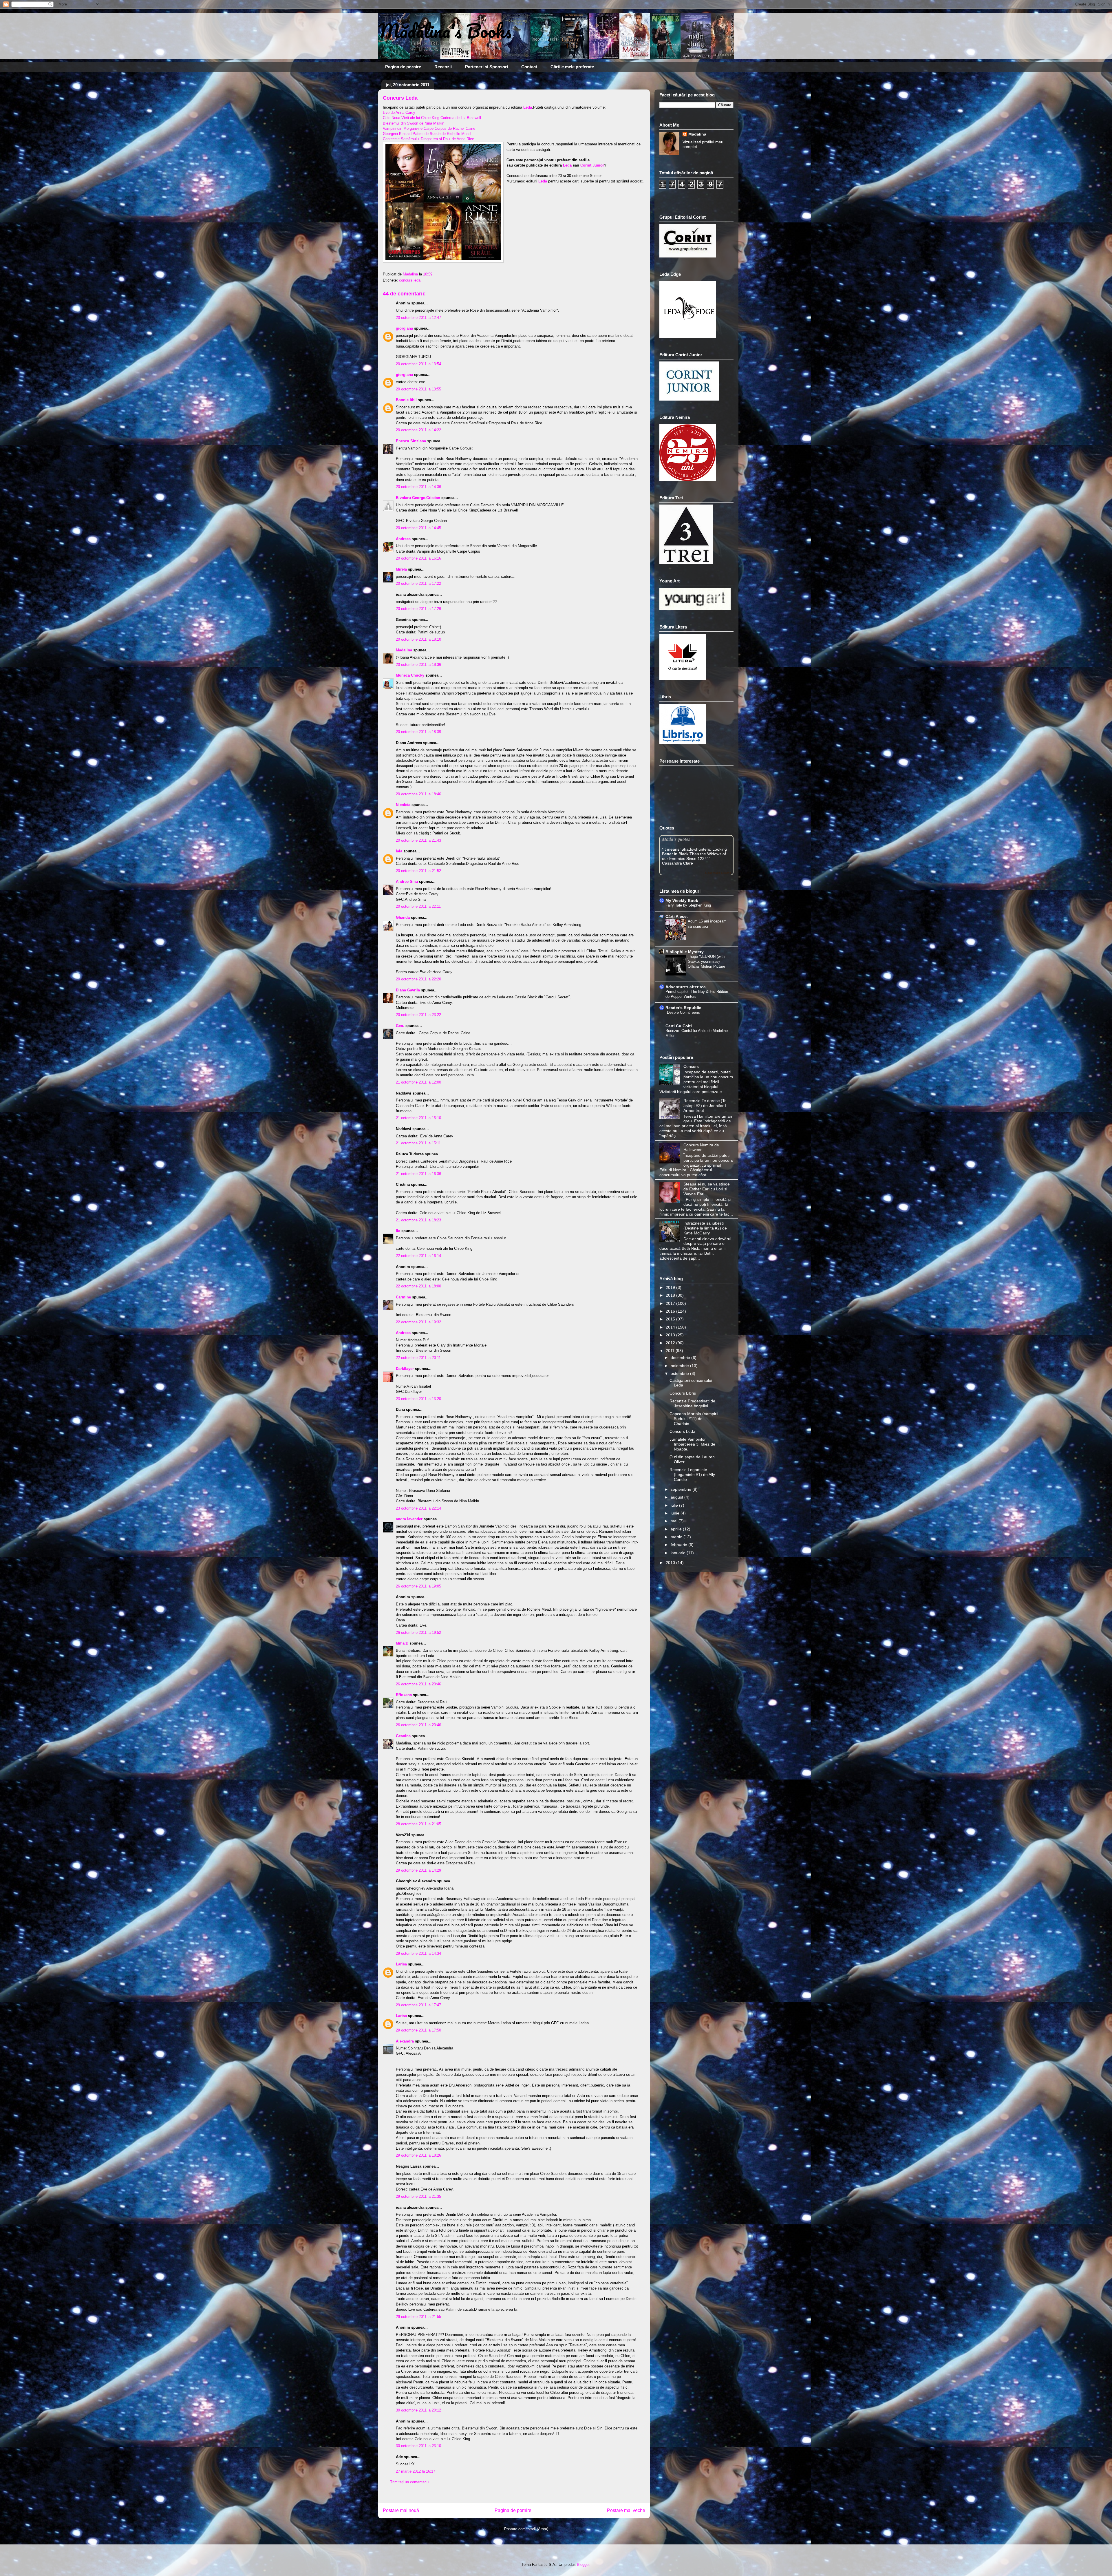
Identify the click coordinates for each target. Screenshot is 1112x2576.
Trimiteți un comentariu (409, 2482)
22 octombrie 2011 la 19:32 (418, 1322)
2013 (671, 1335)
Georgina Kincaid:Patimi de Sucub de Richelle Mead (427, 134)
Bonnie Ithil (406, 400)
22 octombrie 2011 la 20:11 (418, 1358)
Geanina (403, 1736)
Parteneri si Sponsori (487, 67)
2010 (671, 1563)
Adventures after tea (686, 987)
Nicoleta (403, 805)
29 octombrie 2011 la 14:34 (418, 1953)
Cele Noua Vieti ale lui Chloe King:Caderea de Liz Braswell (432, 118)
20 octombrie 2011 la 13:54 (418, 364)
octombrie (680, 1373)
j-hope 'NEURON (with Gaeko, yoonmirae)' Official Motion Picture (706, 962)
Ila (399, 1231)
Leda (567, 165)
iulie (675, 1505)
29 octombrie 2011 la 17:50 (418, 2030)
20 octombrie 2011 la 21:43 (418, 840)
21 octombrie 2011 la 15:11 (418, 1143)
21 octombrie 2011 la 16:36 (418, 1174)
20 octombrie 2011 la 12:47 (418, 318)
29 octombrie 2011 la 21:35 (418, 2196)
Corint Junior (592, 165)
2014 (671, 1327)
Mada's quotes (676, 839)
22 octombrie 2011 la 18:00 (418, 1286)
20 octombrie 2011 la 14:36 (418, 487)
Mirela (401, 569)
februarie (680, 1545)
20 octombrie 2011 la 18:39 (418, 732)
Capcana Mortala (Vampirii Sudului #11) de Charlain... (694, 1419)
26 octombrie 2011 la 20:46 (418, 1684)
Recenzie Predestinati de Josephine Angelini (692, 1403)
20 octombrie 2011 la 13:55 (418, 389)
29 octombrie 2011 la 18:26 (418, 2155)
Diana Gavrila (408, 990)
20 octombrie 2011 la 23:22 (418, 1015)
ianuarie (679, 1553)
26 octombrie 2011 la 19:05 (418, 1586)
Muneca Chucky (410, 675)
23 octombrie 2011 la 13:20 (418, 1399)
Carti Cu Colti (679, 1026)
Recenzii (443, 67)
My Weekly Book (682, 900)
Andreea (403, 539)
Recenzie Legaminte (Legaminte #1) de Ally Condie (692, 1475)
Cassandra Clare (677, 863)
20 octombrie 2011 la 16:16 (418, 558)
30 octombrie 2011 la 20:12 (418, 2410)
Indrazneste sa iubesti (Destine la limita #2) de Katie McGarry (705, 1228)
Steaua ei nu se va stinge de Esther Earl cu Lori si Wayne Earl (707, 1189)
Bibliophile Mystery (685, 952)
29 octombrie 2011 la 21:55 (418, 2317)
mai (675, 1521)
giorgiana (404, 328)
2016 (671, 1311)
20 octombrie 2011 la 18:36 (418, 665)
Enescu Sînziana (411, 441)
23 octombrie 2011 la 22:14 (418, 1508)
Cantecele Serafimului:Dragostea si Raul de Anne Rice (428, 139)
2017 (671, 1303)
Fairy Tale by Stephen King (688, 905)
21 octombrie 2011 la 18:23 (418, 1220)
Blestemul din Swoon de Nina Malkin (414, 123)
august (677, 1497)
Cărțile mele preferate (572, 67)
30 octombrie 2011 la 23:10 (418, 2446)
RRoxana (404, 1695)
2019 (671, 1287)
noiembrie (680, 1366)
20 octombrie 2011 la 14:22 (418, 430)
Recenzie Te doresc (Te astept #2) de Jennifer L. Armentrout (706, 1106)
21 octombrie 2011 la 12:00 (418, 1082)
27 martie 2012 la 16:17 (416, 2471)
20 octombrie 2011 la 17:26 (418, 609)
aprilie (677, 1529)
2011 (671, 1351)
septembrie (682, 1489)
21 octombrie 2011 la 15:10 (418, 1118)
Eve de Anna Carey (399, 113)
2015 (671, 1319)
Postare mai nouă (401, 2510)
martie (677, 1537)
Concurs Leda (682, 1431)
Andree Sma (407, 881)
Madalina (404, 650)
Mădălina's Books (445, 31)
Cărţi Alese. (677, 916)
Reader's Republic (683, 1008)
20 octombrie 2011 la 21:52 (418, 871)
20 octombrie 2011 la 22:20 (418, 979)
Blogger (583, 2565)
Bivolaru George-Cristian (418, 498)
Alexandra (405, 2041)
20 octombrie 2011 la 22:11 (418, 906)
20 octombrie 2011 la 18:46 (418, 794)
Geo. (400, 1026)
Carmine (403, 1297)
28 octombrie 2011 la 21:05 (418, 1824)
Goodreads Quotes (718, 873)
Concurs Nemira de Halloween (701, 1147)
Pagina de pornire (403, 67)
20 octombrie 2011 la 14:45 (418, 528)
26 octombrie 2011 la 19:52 (418, 1633)
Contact (529, 67)
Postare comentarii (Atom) (526, 2529)
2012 (671, 1343)
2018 (671, 1295)
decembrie (681, 1358)
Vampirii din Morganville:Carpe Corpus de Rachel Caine (429, 128)
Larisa (401, 1964)
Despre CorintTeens (683, 1012)
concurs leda (410, 280)
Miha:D (402, 1643)
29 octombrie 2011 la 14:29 (418, 1870)
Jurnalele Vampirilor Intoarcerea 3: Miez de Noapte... (692, 1444)
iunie (676, 1513)
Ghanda (403, 917)
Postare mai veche (626, 2510)
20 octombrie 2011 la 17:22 (418, 583)
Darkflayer (405, 1369)
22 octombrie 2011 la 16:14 (418, 1256)
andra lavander (409, 1519)
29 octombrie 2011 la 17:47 (418, 2005)
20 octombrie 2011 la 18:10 (418, 639)
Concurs (691, 1066)
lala (399, 851)
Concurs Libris (683, 1393)
